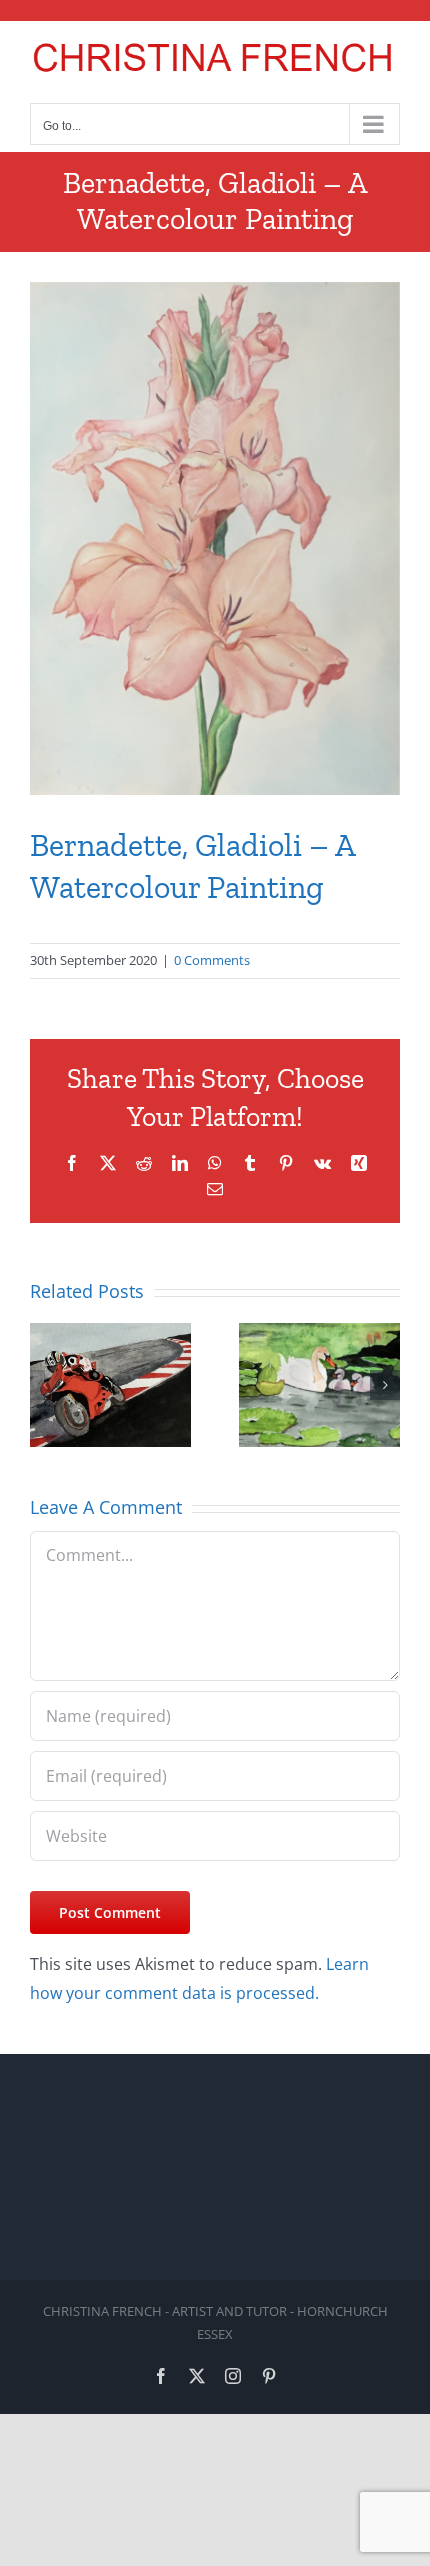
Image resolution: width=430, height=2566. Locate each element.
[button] (45, 1385)
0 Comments (212, 960)
